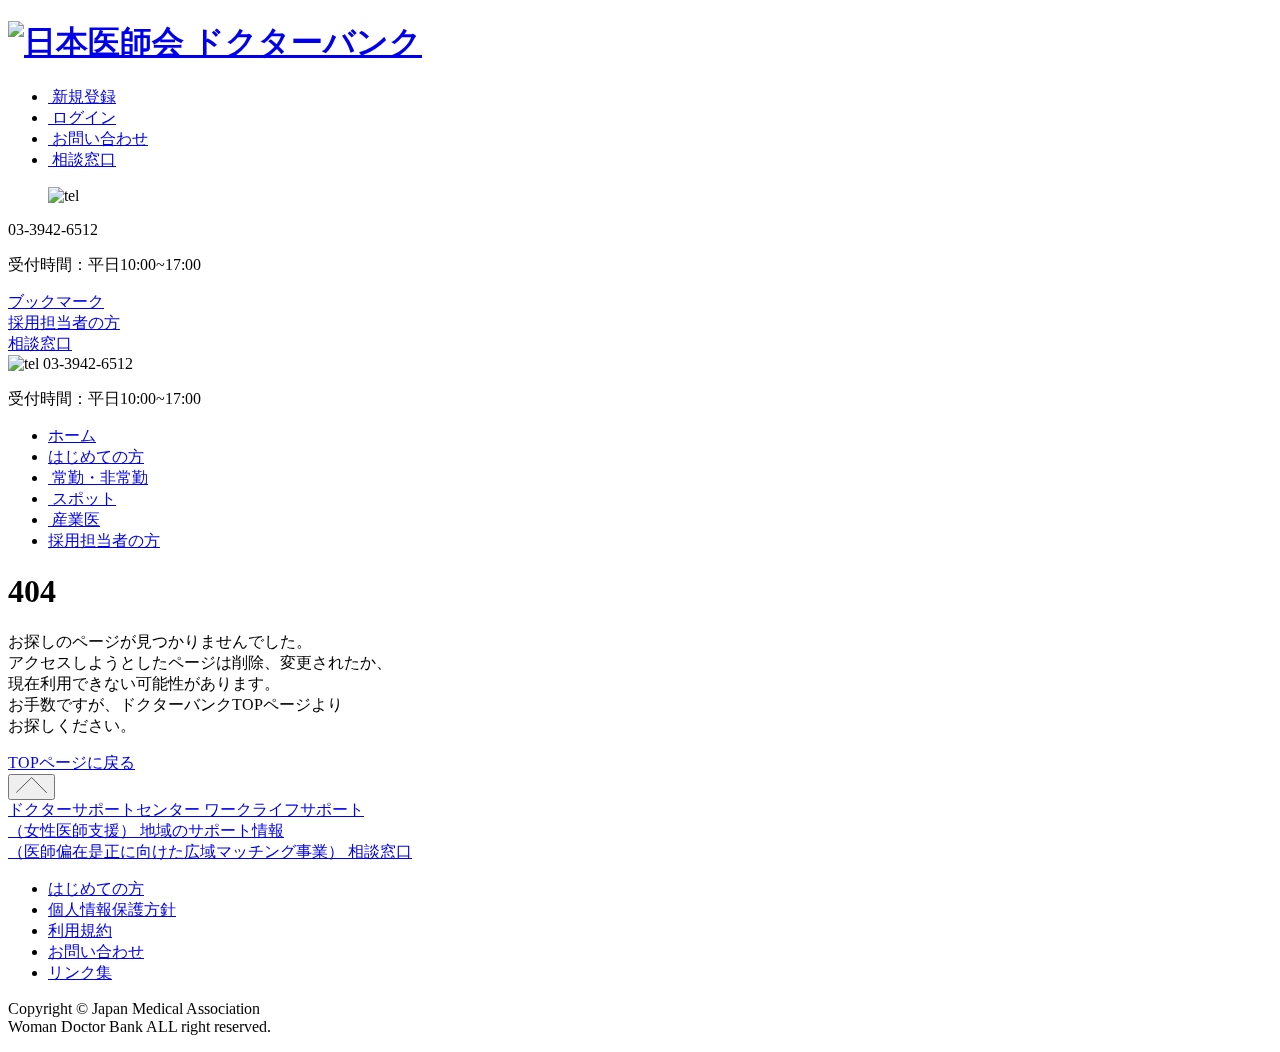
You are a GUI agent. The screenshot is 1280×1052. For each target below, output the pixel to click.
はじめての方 (96, 456)
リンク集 (80, 972)
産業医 (74, 519)
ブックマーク (56, 301)
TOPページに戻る (71, 762)
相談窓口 (40, 343)
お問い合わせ (96, 951)
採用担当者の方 (64, 322)
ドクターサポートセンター (106, 809)
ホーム (72, 435)
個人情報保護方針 (112, 909)
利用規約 (80, 930)
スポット (82, 498)
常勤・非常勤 (98, 477)
